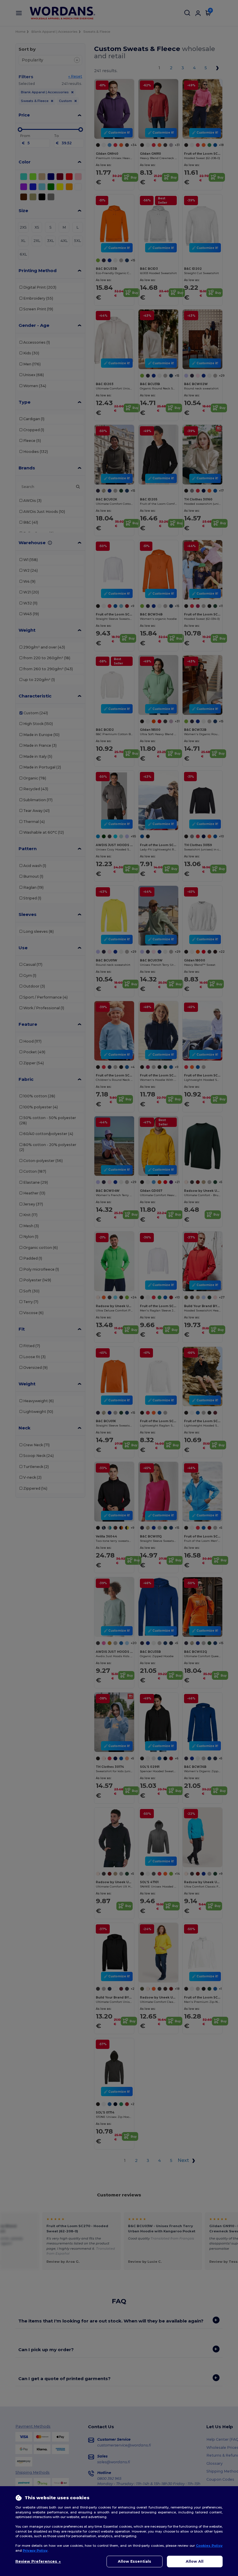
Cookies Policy (209, 2546)
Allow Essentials (135, 2561)
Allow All (195, 2561)
